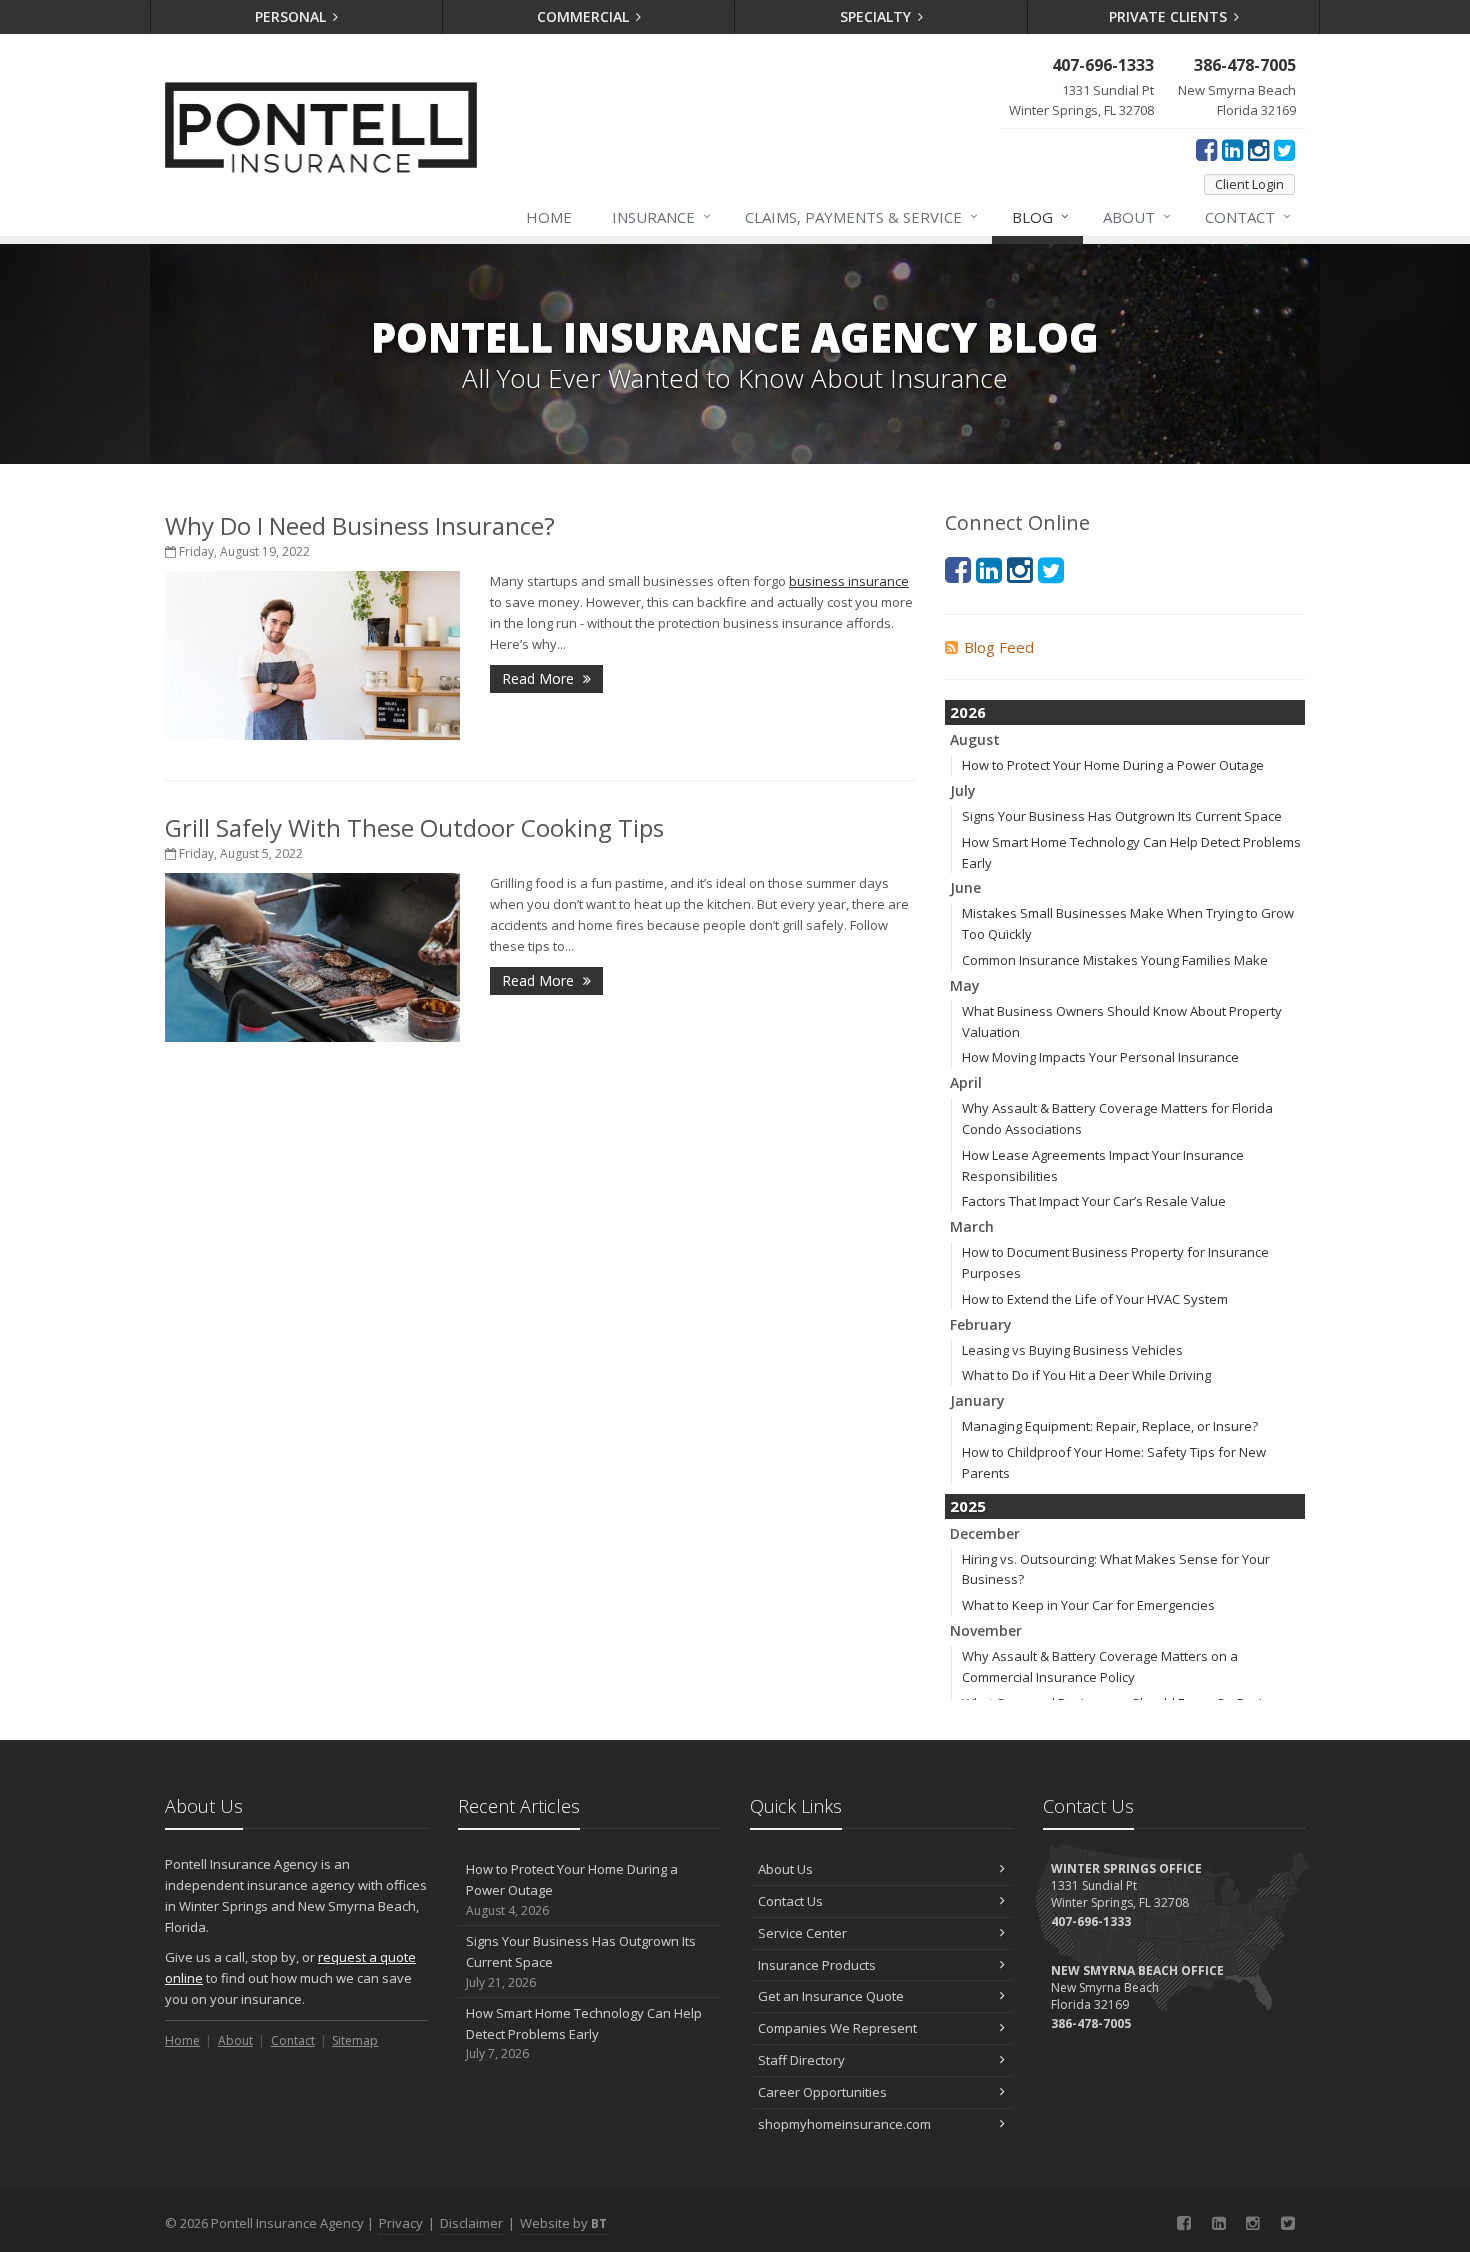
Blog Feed (999, 647)
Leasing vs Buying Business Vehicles (1072, 1350)
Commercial (585, 16)
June (965, 887)
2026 (968, 712)
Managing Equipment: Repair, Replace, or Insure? (1110, 1426)
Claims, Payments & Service (861, 216)
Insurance (661, 216)
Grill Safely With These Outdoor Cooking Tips (414, 827)
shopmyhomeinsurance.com (844, 2124)
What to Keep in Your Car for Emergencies (1088, 1605)
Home (549, 217)
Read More (540, 678)
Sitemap (355, 2040)
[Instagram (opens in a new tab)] (1258, 149)
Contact (1248, 216)
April (966, 1082)
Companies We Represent (837, 2028)
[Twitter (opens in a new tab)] (1284, 149)
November (986, 1630)
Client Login (1249, 184)
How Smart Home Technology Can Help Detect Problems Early (584, 2033)
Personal (292, 16)
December (985, 1533)
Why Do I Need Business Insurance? (360, 525)
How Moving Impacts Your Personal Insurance (1100, 1057)
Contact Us (790, 1901)
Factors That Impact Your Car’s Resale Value (1094, 1201)
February (981, 1324)
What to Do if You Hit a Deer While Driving (1086, 1375)
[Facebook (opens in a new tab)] (1206, 149)
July (963, 790)
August (975, 739)
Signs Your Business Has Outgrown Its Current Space (1122, 816)
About (1137, 216)
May (965, 985)
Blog (1040, 216)
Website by (563, 2223)
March (972, 1226)
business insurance (849, 581)
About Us (785, 1869)
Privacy (401, 2223)
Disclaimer (471, 2223)
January (977, 1400)
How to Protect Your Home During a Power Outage (1113, 765)
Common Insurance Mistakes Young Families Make (1115, 960)
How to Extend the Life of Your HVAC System (1095, 1299)
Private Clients (1170, 16)
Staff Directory (801, 2060)
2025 (968, 1506)
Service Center (802, 1933)
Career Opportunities (822, 2092)
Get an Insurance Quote (831, 1996)
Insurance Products (817, 1965)
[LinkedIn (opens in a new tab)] (1232, 149)
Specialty (877, 16)
